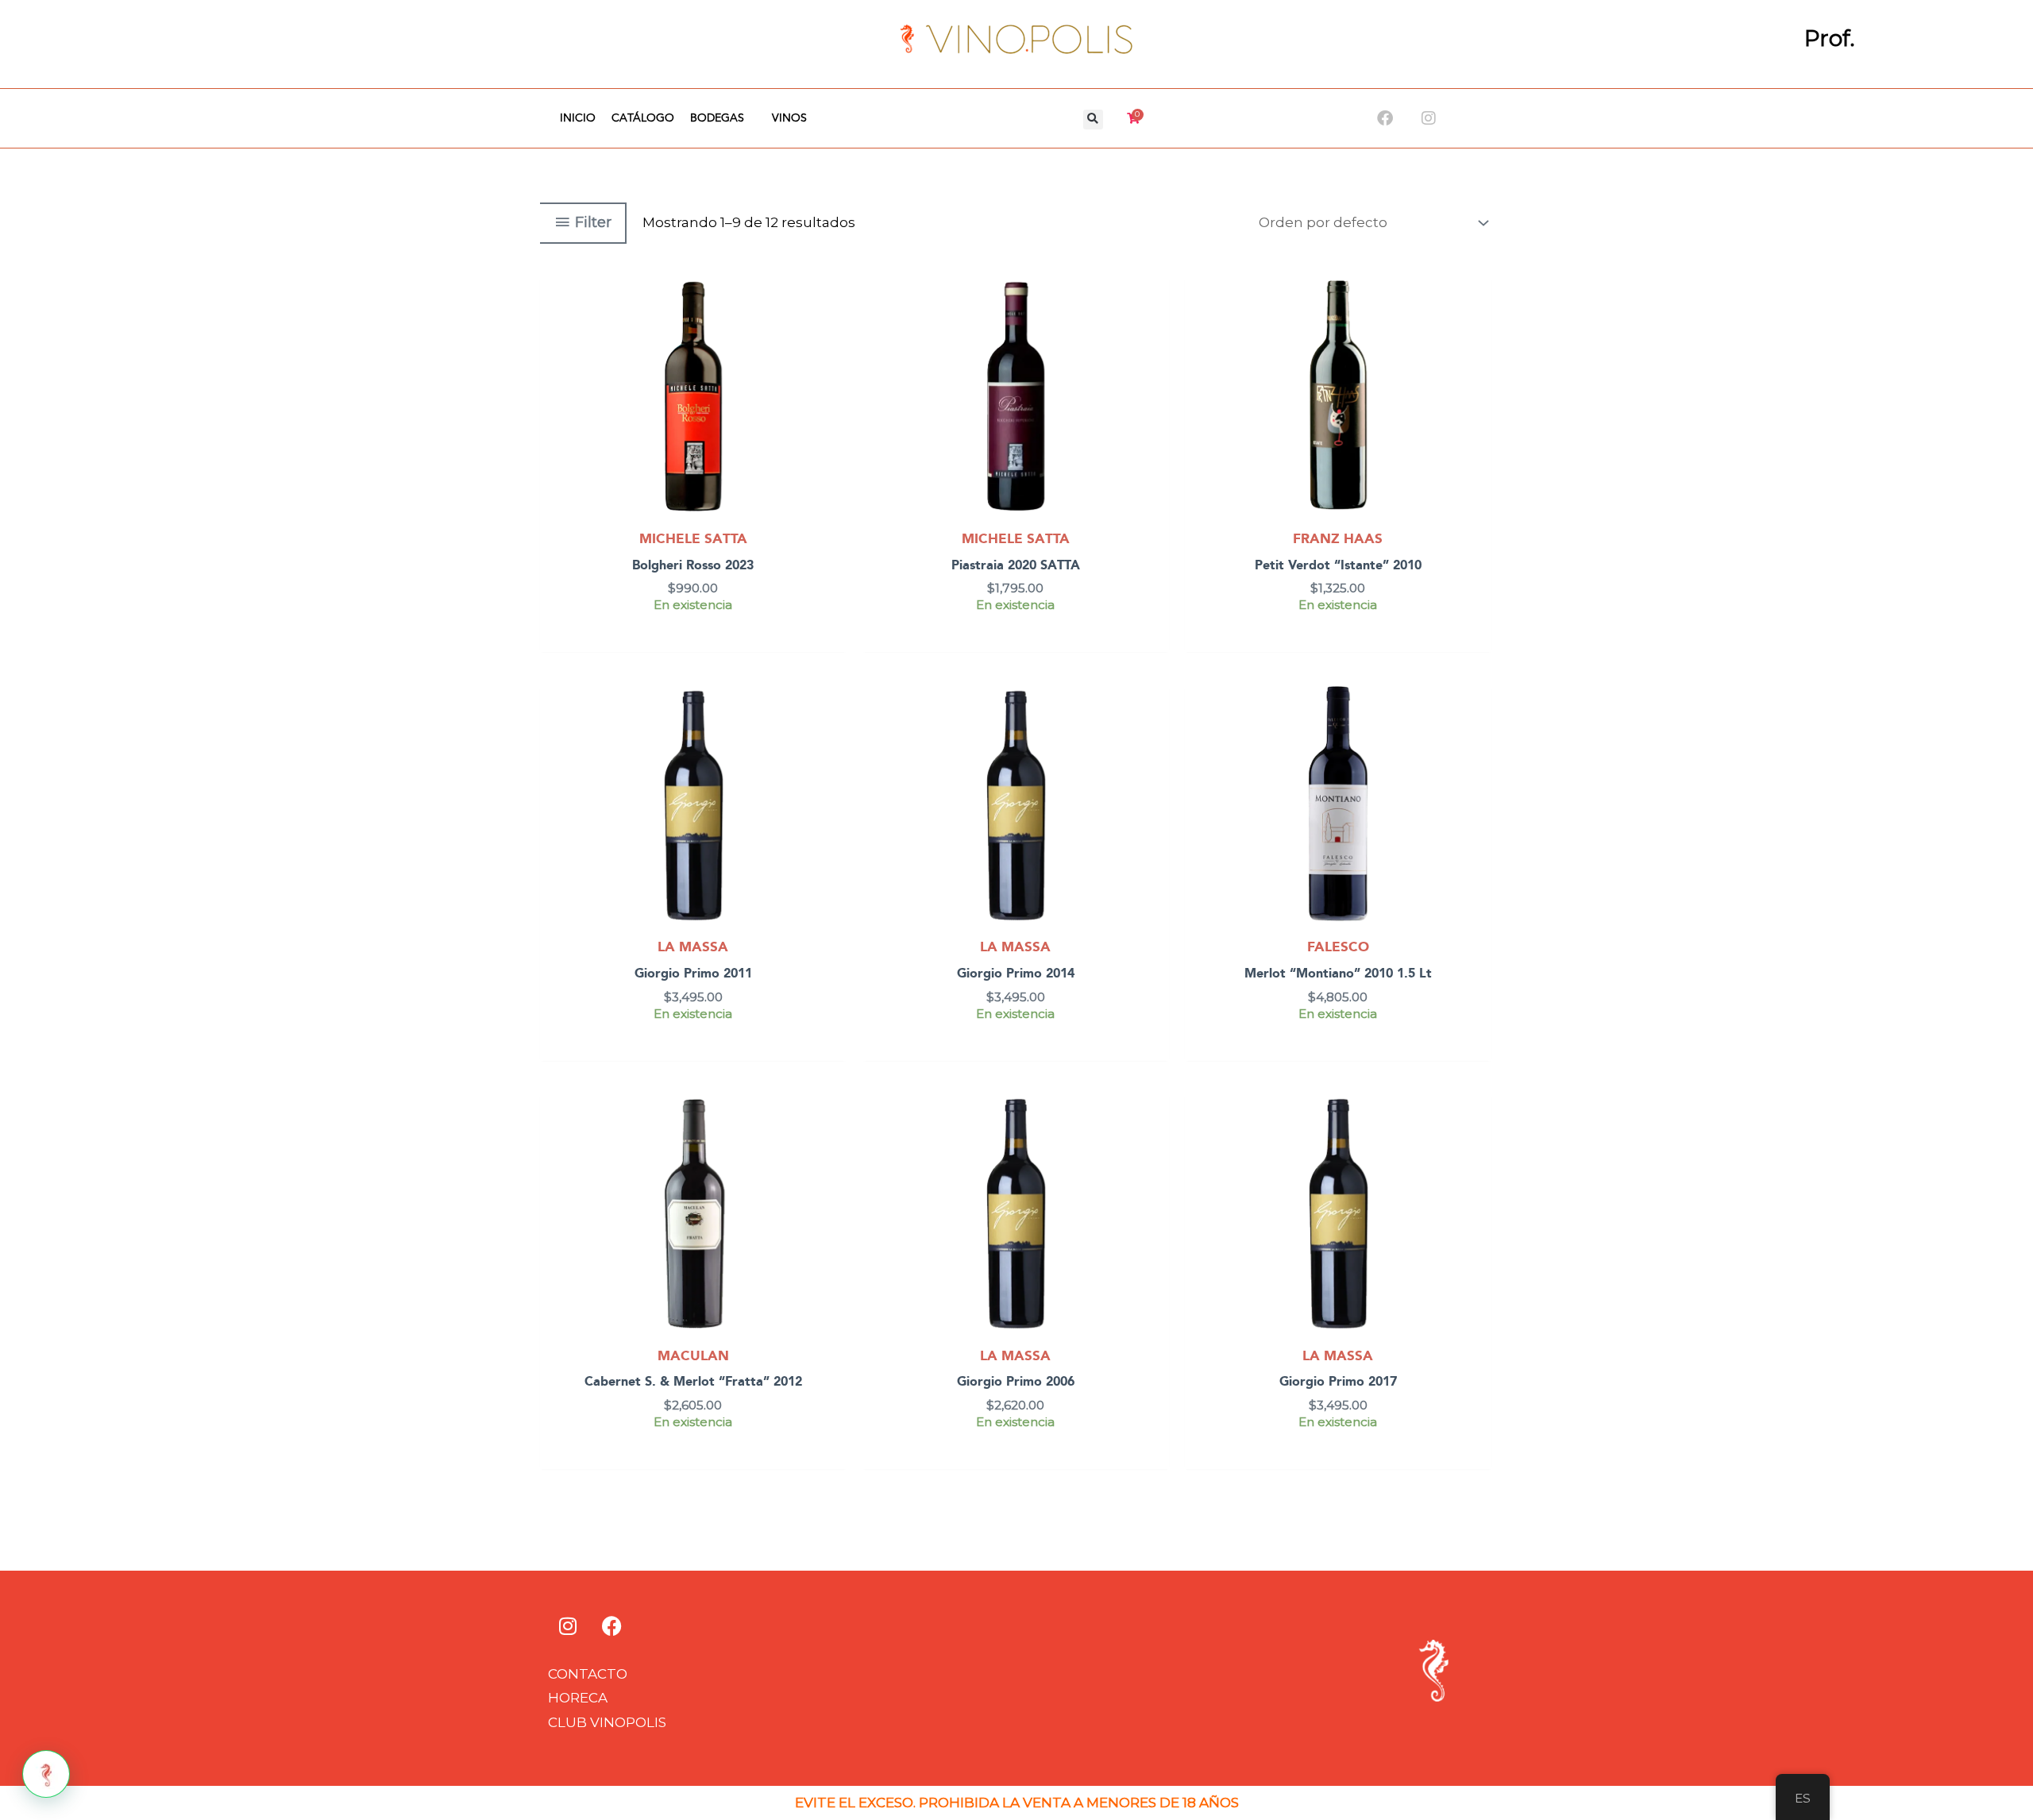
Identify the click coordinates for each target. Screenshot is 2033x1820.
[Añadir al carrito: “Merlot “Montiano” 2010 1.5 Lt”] (1476, 741)
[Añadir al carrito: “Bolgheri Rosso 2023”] (831, 333)
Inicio (578, 118)
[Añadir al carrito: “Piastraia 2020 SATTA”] (1153, 333)
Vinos (789, 118)
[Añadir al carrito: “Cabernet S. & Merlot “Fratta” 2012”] (831, 1150)
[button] (1093, 120)
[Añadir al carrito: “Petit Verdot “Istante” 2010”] (1476, 333)
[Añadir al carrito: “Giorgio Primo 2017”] (1476, 1150)
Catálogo (643, 118)
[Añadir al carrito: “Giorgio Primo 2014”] (1153, 741)
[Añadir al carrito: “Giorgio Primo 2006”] (1153, 1150)
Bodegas (717, 118)
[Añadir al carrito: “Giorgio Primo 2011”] (831, 741)
